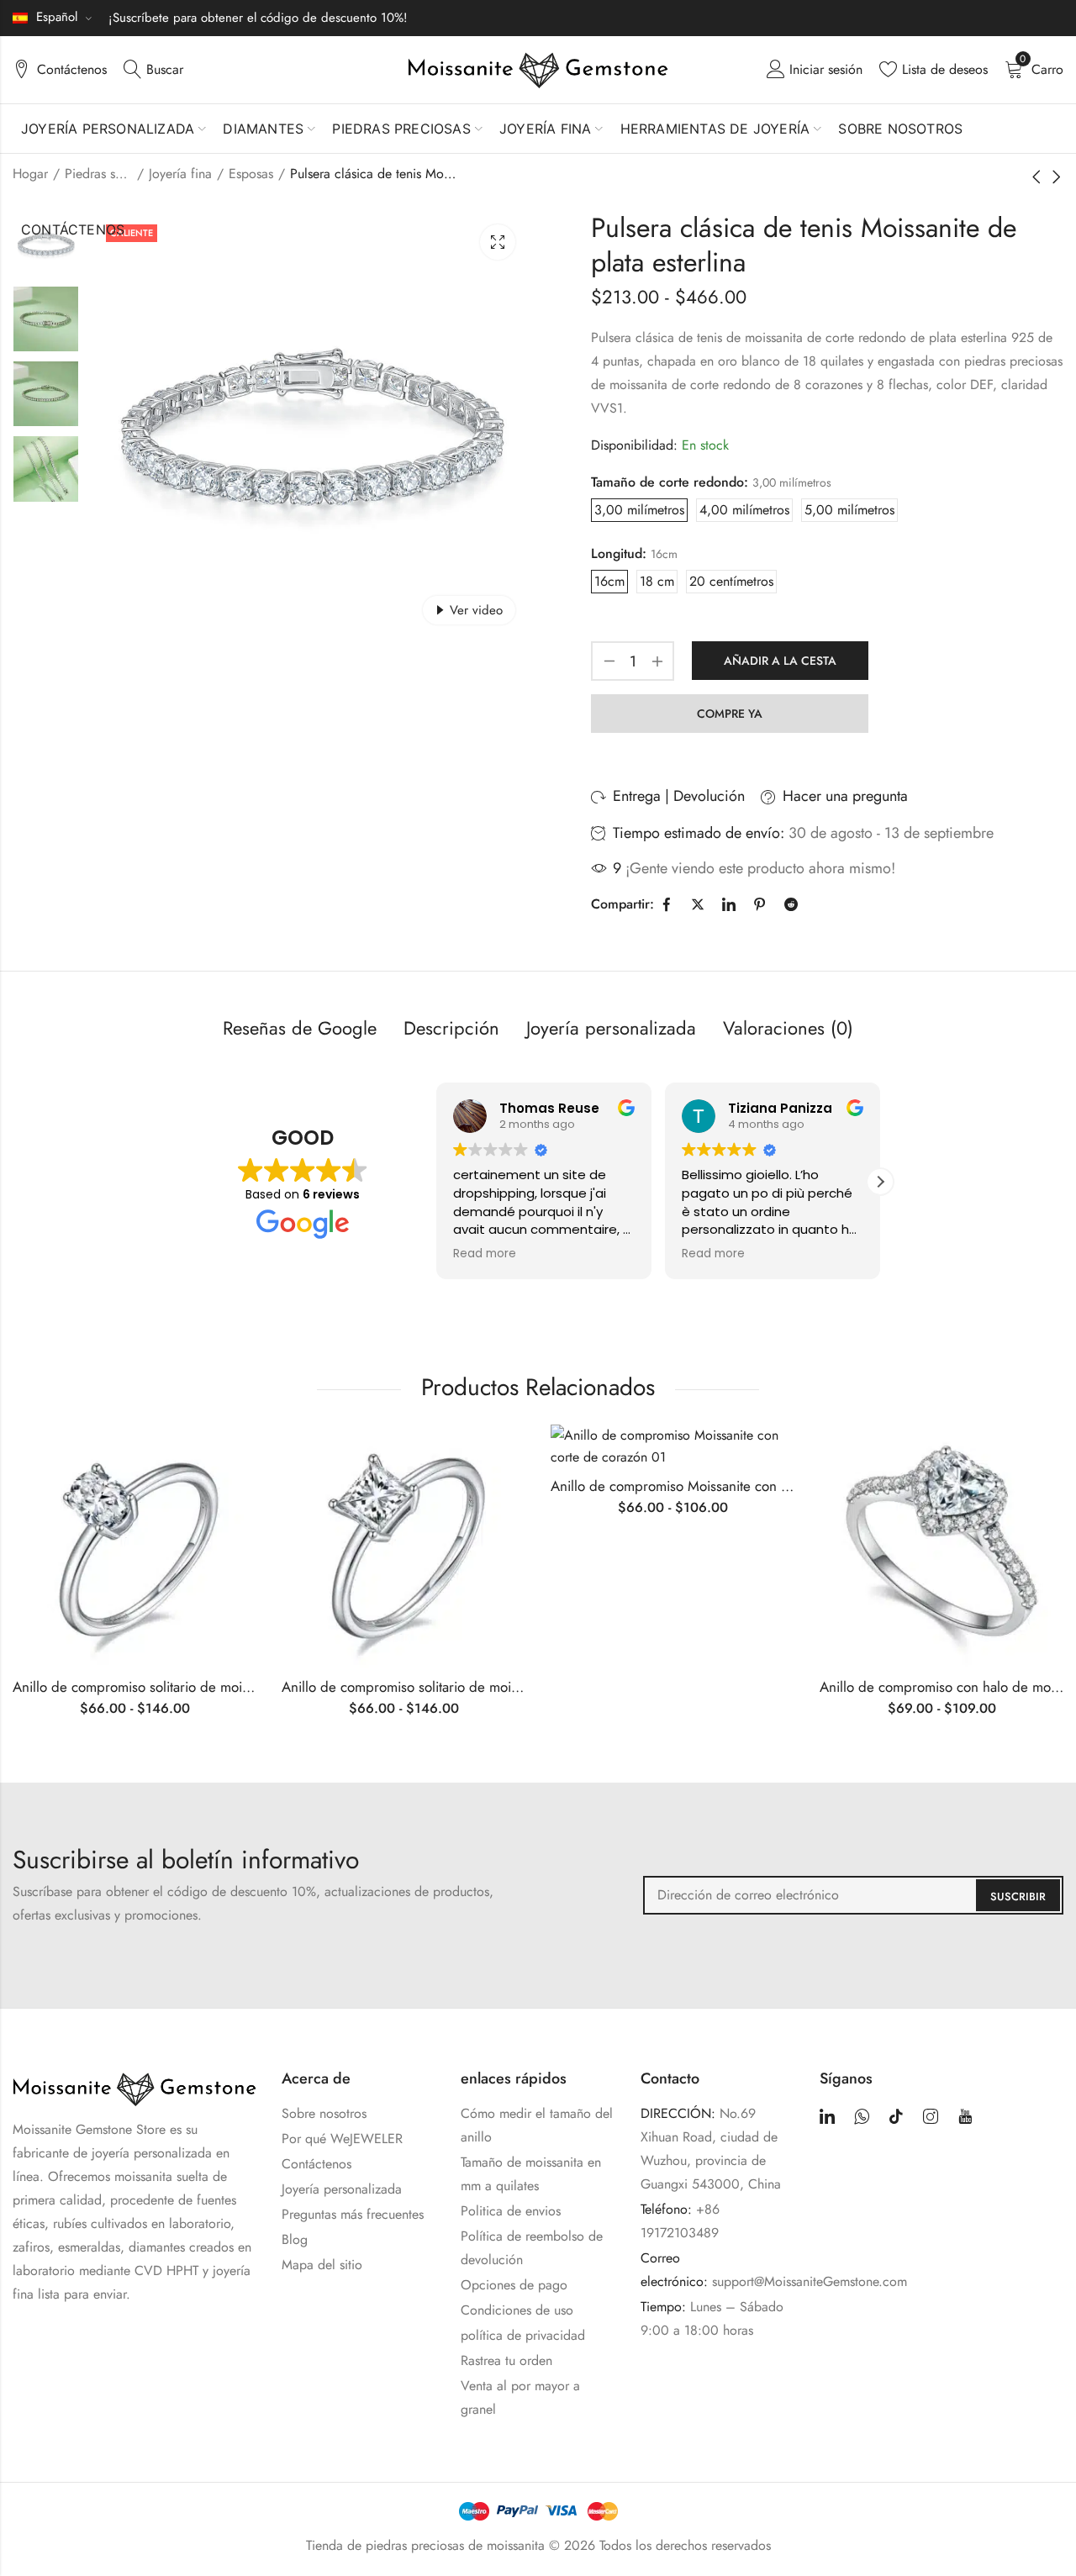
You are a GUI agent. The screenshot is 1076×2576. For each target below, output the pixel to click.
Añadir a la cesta (780, 661)
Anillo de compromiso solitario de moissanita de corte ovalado (200, 1687)
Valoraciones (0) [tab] (788, 1028)
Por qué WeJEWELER (342, 2139)
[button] (880, 1182)
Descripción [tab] (451, 1028)
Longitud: (619, 553)
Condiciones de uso (517, 2310)
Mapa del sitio (322, 2265)
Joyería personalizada (342, 2189)
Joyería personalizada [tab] (611, 1028)
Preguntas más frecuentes (353, 2214)
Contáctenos (316, 2164)
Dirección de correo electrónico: (853, 1895)
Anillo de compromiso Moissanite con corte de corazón (717, 1486)
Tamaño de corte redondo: (670, 482)
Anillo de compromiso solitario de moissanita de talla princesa (468, 1687)
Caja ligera (498, 242)
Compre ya (730, 714)
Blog (295, 2239)
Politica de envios (511, 2211)
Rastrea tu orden (506, 2360)
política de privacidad (523, 2335)
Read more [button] (485, 1254)
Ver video (476, 610)
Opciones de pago (514, 2285)
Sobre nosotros (324, 2113)
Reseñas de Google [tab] (300, 1028)
